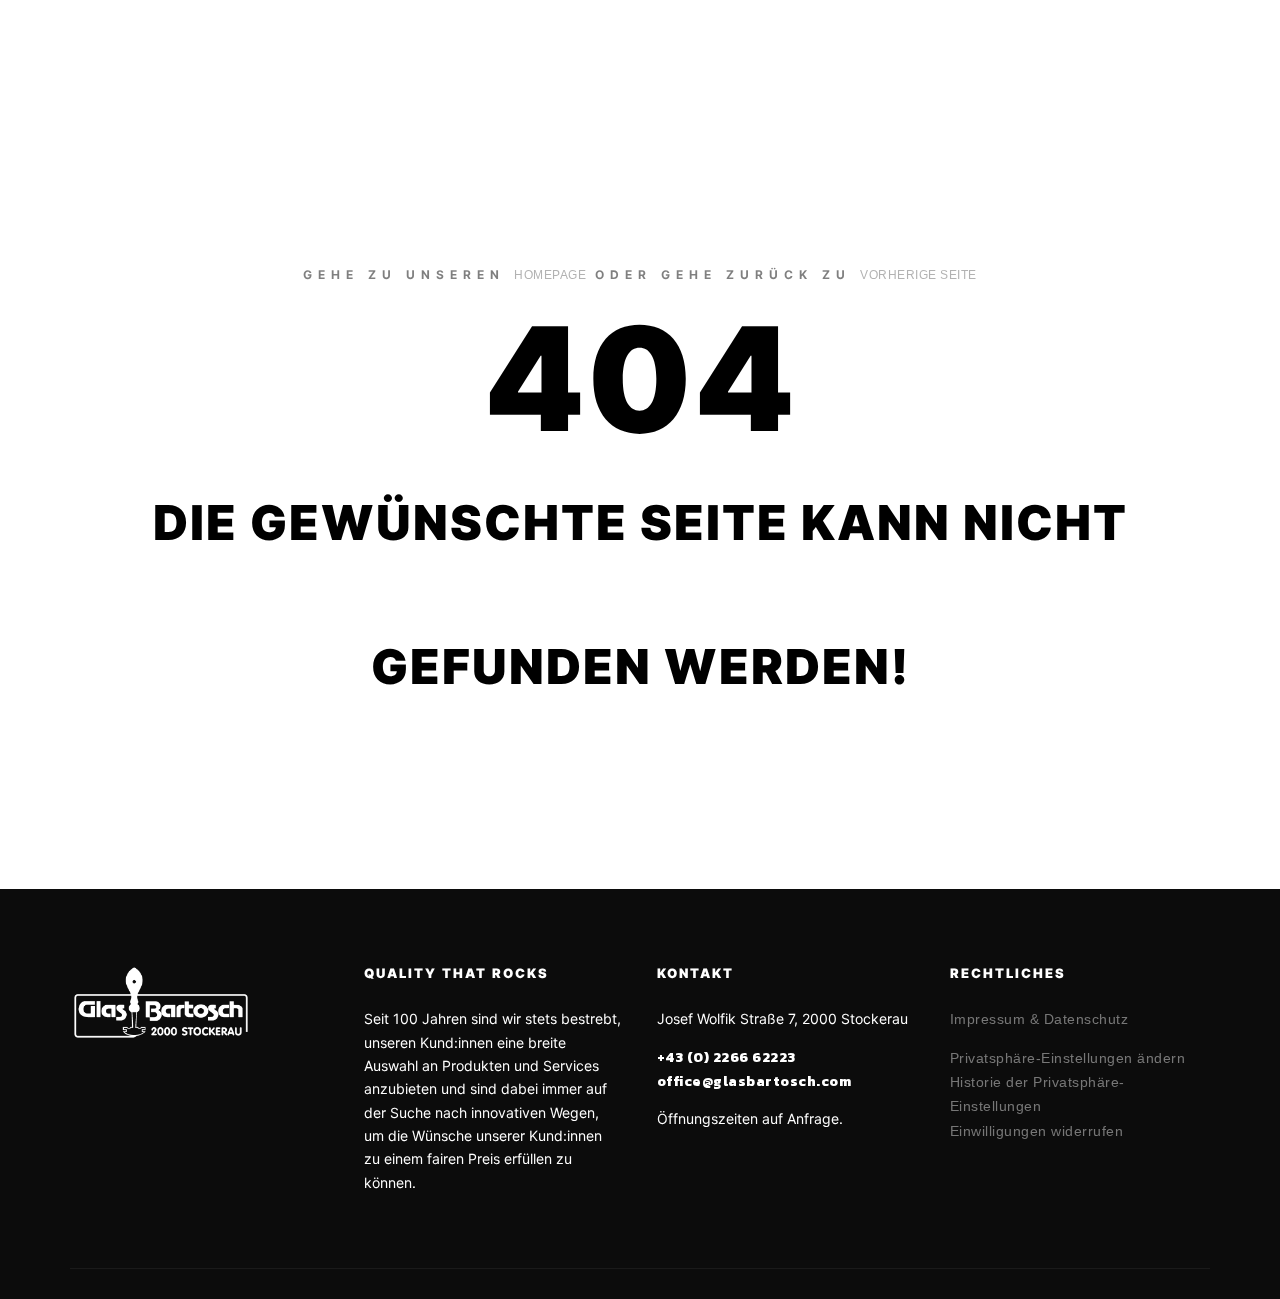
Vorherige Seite (918, 275)
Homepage (550, 275)
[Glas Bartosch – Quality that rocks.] (150, 58)
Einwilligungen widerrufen (1037, 1131)
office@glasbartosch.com (754, 1081)
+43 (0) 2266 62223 (726, 1057)
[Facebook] (1177, 59)
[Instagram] (1207, 59)
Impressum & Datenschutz (1039, 1019)
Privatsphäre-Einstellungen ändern (1068, 1058)
